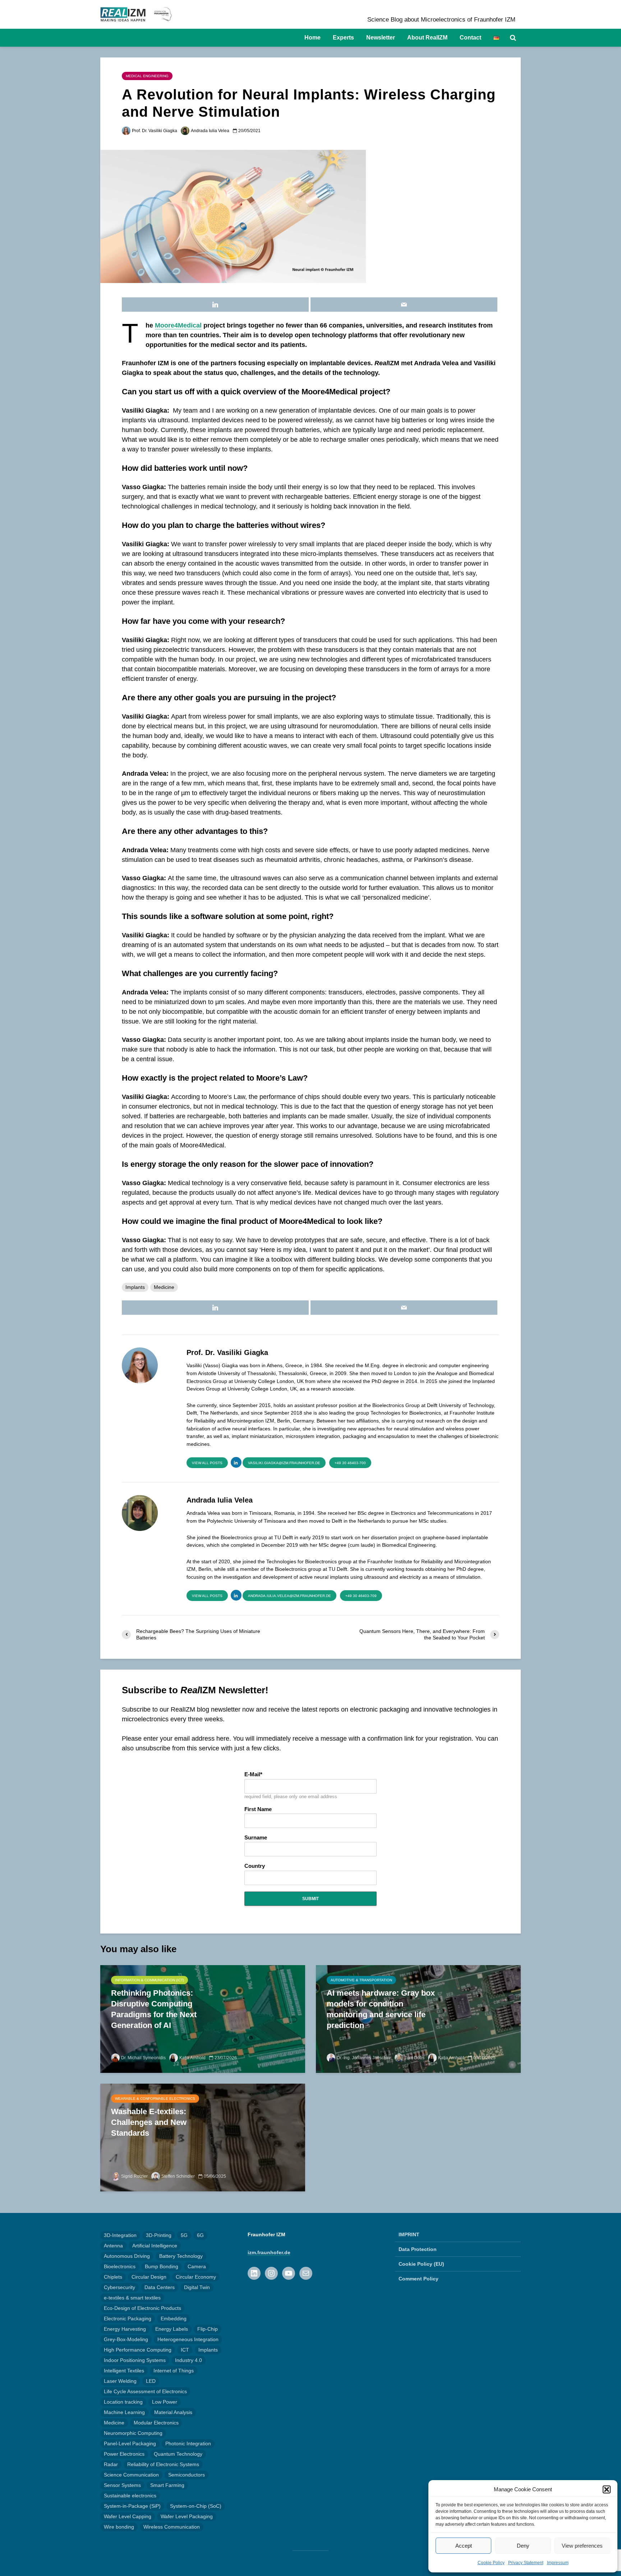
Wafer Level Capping (128, 2516)
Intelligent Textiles (124, 2371)
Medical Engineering (147, 76)
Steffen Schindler (178, 2176)
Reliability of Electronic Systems (163, 2464)
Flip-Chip (208, 2329)
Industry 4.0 (188, 2360)
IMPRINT (409, 2234)
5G (184, 2235)
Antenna (113, 2246)
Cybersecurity (119, 2287)
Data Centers (160, 2287)
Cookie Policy (491, 2563)
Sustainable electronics (130, 2496)
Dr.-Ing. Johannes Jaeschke (364, 2058)
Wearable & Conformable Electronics (155, 2099)
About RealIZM (427, 38)
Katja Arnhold (192, 2058)
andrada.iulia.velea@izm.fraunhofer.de (289, 1596)
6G (200, 2235)
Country (255, 1866)
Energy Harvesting (125, 2329)
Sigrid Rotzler (134, 2176)
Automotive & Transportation (361, 1980)
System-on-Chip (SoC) (196, 2506)
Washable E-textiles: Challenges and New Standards (149, 2122)
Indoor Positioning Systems (135, 2360)
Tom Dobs (415, 2058)
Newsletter (381, 38)
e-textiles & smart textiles (132, 2298)
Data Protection (418, 2249)
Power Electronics (124, 2454)
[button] (607, 2489)
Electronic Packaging (128, 2319)
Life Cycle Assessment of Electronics (145, 2391)
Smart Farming (167, 2485)
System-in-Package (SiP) (132, 2506)
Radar (111, 2464)
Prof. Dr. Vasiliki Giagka (155, 131)
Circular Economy (196, 2277)
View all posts (207, 1463)
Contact (470, 38)
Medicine (164, 1287)
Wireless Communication (172, 2527)
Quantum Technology (178, 2454)
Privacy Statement (526, 2563)
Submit (310, 1899)
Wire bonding (119, 2527)
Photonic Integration (188, 2443)
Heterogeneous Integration (188, 2339)
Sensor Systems (122, 2485)
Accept (464, 2546)
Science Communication (131, 2475)
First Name (258, 1809)
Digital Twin (197, 2287)
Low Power (165, 2402)
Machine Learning (124, 2412)
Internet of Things (174, 2371)
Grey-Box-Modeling (126, 2339)
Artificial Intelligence (155, 2246)
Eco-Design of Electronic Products (142, 2308)
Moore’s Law (280, 1078)
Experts (343, 38)
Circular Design (149, 2277)
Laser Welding (120, 2381)
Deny (523, 2546)
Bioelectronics (120, 2266)
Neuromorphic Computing (133, 2433)
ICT (185, 2350)
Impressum (558, 2563)
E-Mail (252, 1774)
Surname (256, 1838)
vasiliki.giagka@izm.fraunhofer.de (284, 1463)
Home (312, 38)
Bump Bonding (162, 2266)
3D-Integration (120, 2235)
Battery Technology (181, 2256)
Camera (197, 2266)
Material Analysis (173, 2412)
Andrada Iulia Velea (210, 131)
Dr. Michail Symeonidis (143, 2058)
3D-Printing (159, 2235)
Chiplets (113, 2277)
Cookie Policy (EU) (421, 2264)
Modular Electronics (156, 2423)
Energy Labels (172, 2329)
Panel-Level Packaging (130, 2443)
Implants (135, 1287)
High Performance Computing (138, 2350)
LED (151, 2381)
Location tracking (123, 2402)
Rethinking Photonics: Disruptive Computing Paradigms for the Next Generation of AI (154, 2009)
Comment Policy (418, 2279)
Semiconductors (187, 2475)
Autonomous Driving (127, 2256)
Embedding (174, 2319)
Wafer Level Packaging (187, 2516)
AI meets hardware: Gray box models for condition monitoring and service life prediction (381, 2009)
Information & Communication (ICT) (149, 1980)
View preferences (582, 2546)
